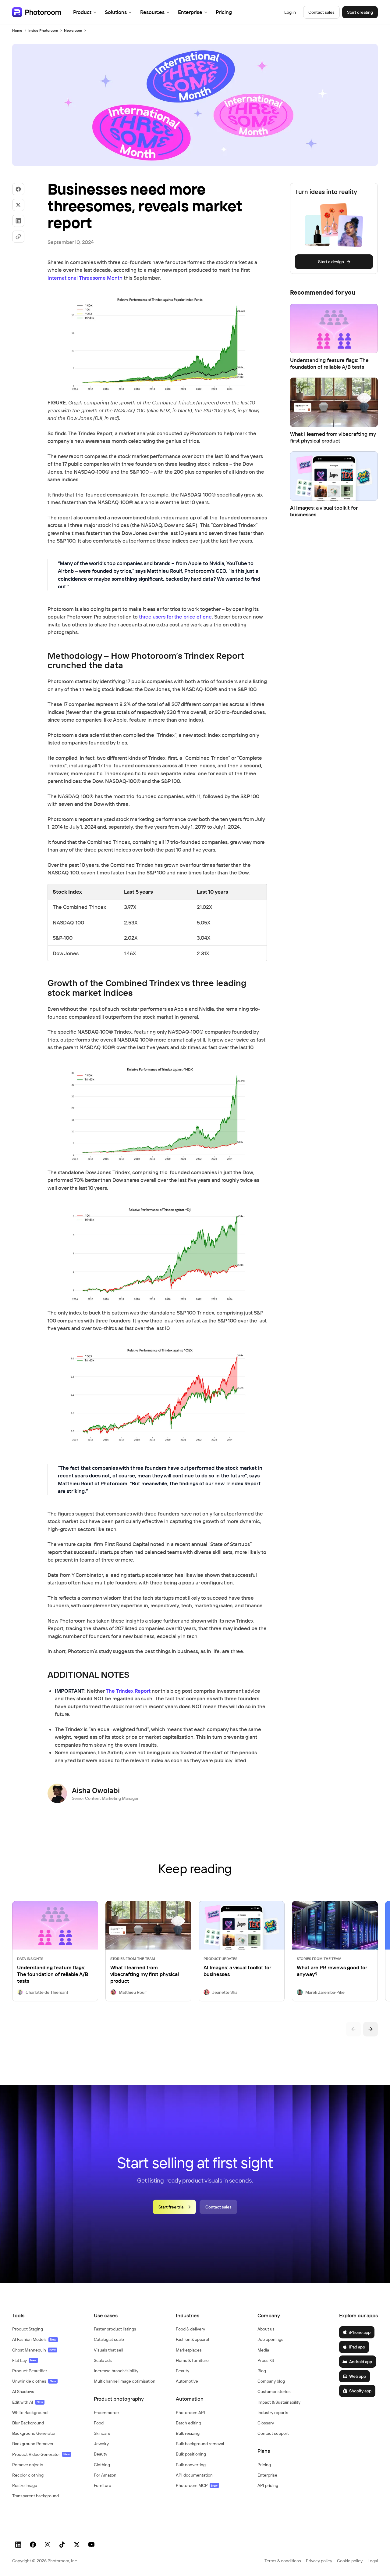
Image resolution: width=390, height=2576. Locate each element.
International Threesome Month (85, 278)
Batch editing (188, 2423)
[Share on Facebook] (18, 189)
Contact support (273, 2433)
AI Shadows (23, 2391)
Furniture (103, 2485)
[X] (77, 2545)
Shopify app (360, 2391)
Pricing (224, 12)
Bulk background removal (200, 2444)
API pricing (268, 2485)
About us (266, 2329)
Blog (262, 2371)
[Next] (370, 2029)
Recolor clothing (28, 2475)
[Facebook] (33, 2545)
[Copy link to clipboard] (18, 237)
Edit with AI (28, 2402)
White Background (30, 2413)
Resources (152, 12)
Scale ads (103, 2360)
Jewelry (101, 2444)
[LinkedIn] (18, 2545)
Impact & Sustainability (279, 2402)
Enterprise (190, 12)
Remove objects (28, 2465)
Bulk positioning (191, 2454)
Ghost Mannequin (34, 2350)
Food (99, 2423)
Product (82, 12)
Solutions (116, 12)
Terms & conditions (283, 2561)
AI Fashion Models (34, 2339)
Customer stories (274, 2391)
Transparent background (35, 2496)
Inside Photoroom (43, 30)
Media (263, 2350)
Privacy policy (319, 2561)
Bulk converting (191, 2465)
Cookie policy (350, 2561)
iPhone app (360, 2332)
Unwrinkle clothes (34, 2381)
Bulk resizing (188, 2433)
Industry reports (273, 2413)
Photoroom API (190, 2413)
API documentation (194, 2475)
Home (17, 30)
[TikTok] (62, 2545)
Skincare (102, 2433)
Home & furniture (192, 2360)
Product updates (220, 1959)
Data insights (30, 1959)
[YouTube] (91, 2545)
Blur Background (28, 2423)
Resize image (25, 2485)
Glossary (266, 2423)
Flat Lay (24, 2360)
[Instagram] (48, 2545)
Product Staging (28, 2329)
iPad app (357, 2347)
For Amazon (105, 2475)
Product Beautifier (30, 2371)
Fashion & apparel (192, 2339)
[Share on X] (18, 205)
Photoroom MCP (197, 2485)
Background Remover (33, 2444)
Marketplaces (189, 2350)
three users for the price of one (175, 617)
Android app (361, 2362)
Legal (373, 2561)
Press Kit (266, 2360)
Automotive (187, 2381)
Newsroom (73, 30)
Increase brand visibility (116, 2371)
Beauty (101, 2454)
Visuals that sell (108, 2350)
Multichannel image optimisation (125, 2381)
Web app (358, 2376)
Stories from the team (133, 1959)
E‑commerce (106, 2413)
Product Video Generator (41, 2454)
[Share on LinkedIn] (18, 221)
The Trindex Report (128, 1691)
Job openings (270, 2339)
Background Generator (34, 2433)
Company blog (271, 2381)
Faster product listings (115, 2329)
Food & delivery (190, 2329)
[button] (47, 2316)
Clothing (102, 2465)
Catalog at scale (109, 2339)
